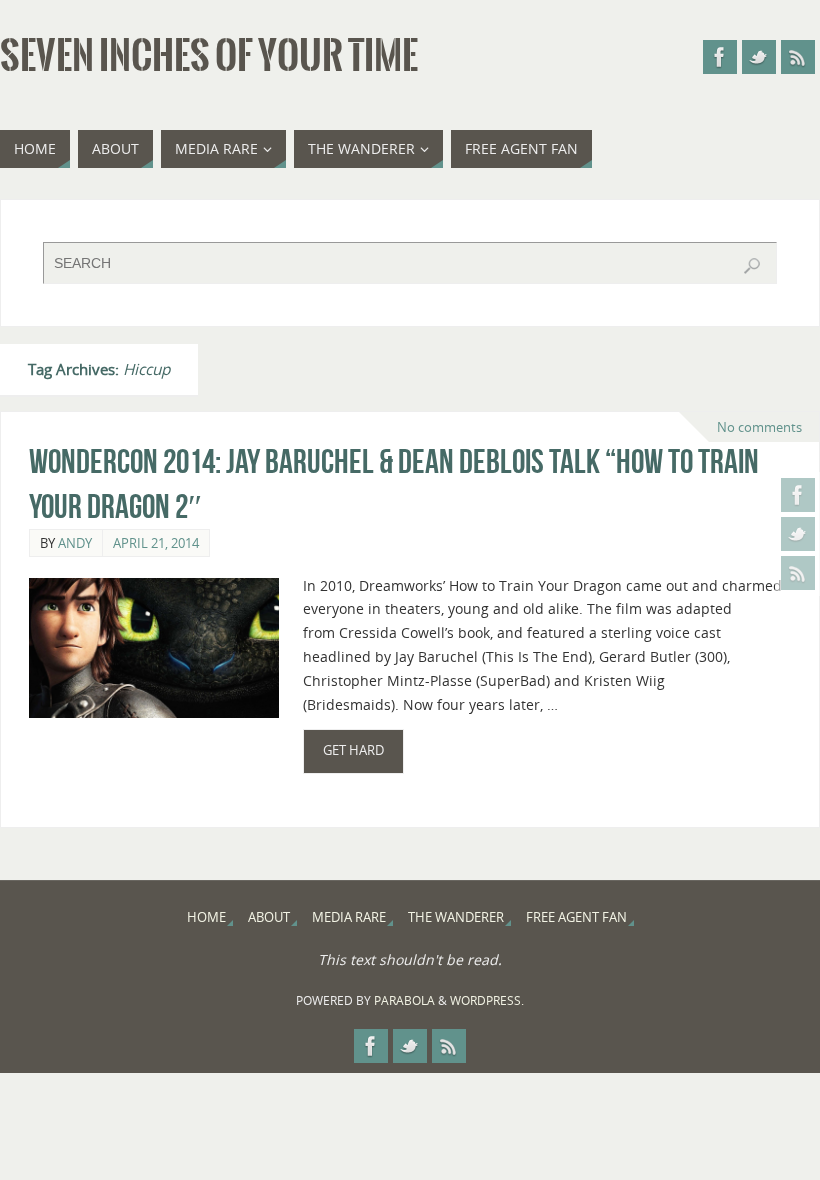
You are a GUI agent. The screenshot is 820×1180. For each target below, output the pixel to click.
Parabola (404, 1000)
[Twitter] (798, 534)
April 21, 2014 (156, 543)
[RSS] (798, 573)
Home (206, 917)
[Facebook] (798, 495)
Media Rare (349, 917)
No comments (759, 427)
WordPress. (487, 1000)
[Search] (752, 266)
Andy (75, 543)
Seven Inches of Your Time (209, 56)
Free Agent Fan (576, 917)
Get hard (353, 750)
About (269, 917)
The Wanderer (456, 917)
